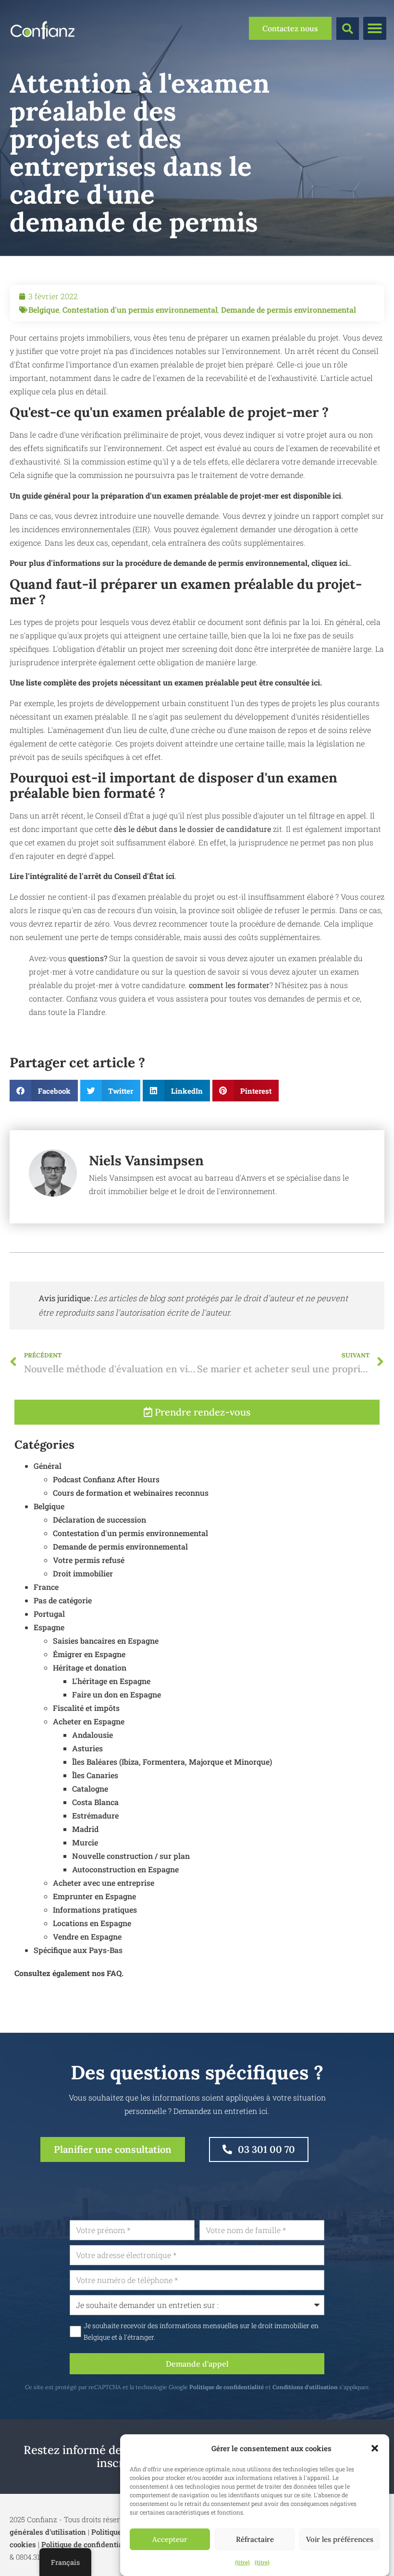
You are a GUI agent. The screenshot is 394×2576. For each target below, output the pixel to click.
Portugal (49, 1614)
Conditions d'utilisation (305, 2387)
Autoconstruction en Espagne (125, 1869)
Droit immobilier (83, 1573)
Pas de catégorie (63, 1600)
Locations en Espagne (92, 1923)
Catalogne (90, 1789)
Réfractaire (255, 2539)
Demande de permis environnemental (289, 310)
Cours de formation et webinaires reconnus (131, 1493)
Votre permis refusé (89, 1560)
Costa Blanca (95, 1802)
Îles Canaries (95, 1775)
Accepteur (170, 2539)
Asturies (87, 1748)
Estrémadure (95, 1815)
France (46, 1587)
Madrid (85, 1829)
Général (48, 1466)
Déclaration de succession (99, 1520)
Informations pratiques (95, 1910)
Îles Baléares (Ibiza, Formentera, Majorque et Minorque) (172, 1762)
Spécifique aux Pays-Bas (78, 1950)
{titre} (242, 2562)
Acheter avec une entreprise (104, 1883)
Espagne (49, 1627)
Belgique (44, 310)
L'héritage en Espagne (111, 1681)
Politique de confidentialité (227, 2387)
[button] (375, 2448)
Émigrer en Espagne (89, 1654)
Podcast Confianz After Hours (106, 1479)
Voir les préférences (340, 2539)
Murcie (85, 1842)
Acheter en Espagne (89, 1721)
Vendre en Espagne (87, 1936)
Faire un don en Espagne (117, 1694)
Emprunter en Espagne (94, 1896)
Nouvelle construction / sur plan (131, 1856)
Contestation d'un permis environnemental (140, 310)
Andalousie (92, 1735)
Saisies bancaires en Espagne (106, 1641)
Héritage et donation (90, 1667)
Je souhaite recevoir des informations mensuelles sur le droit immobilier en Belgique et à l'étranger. (201, 2332)
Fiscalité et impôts (86, 1708)
